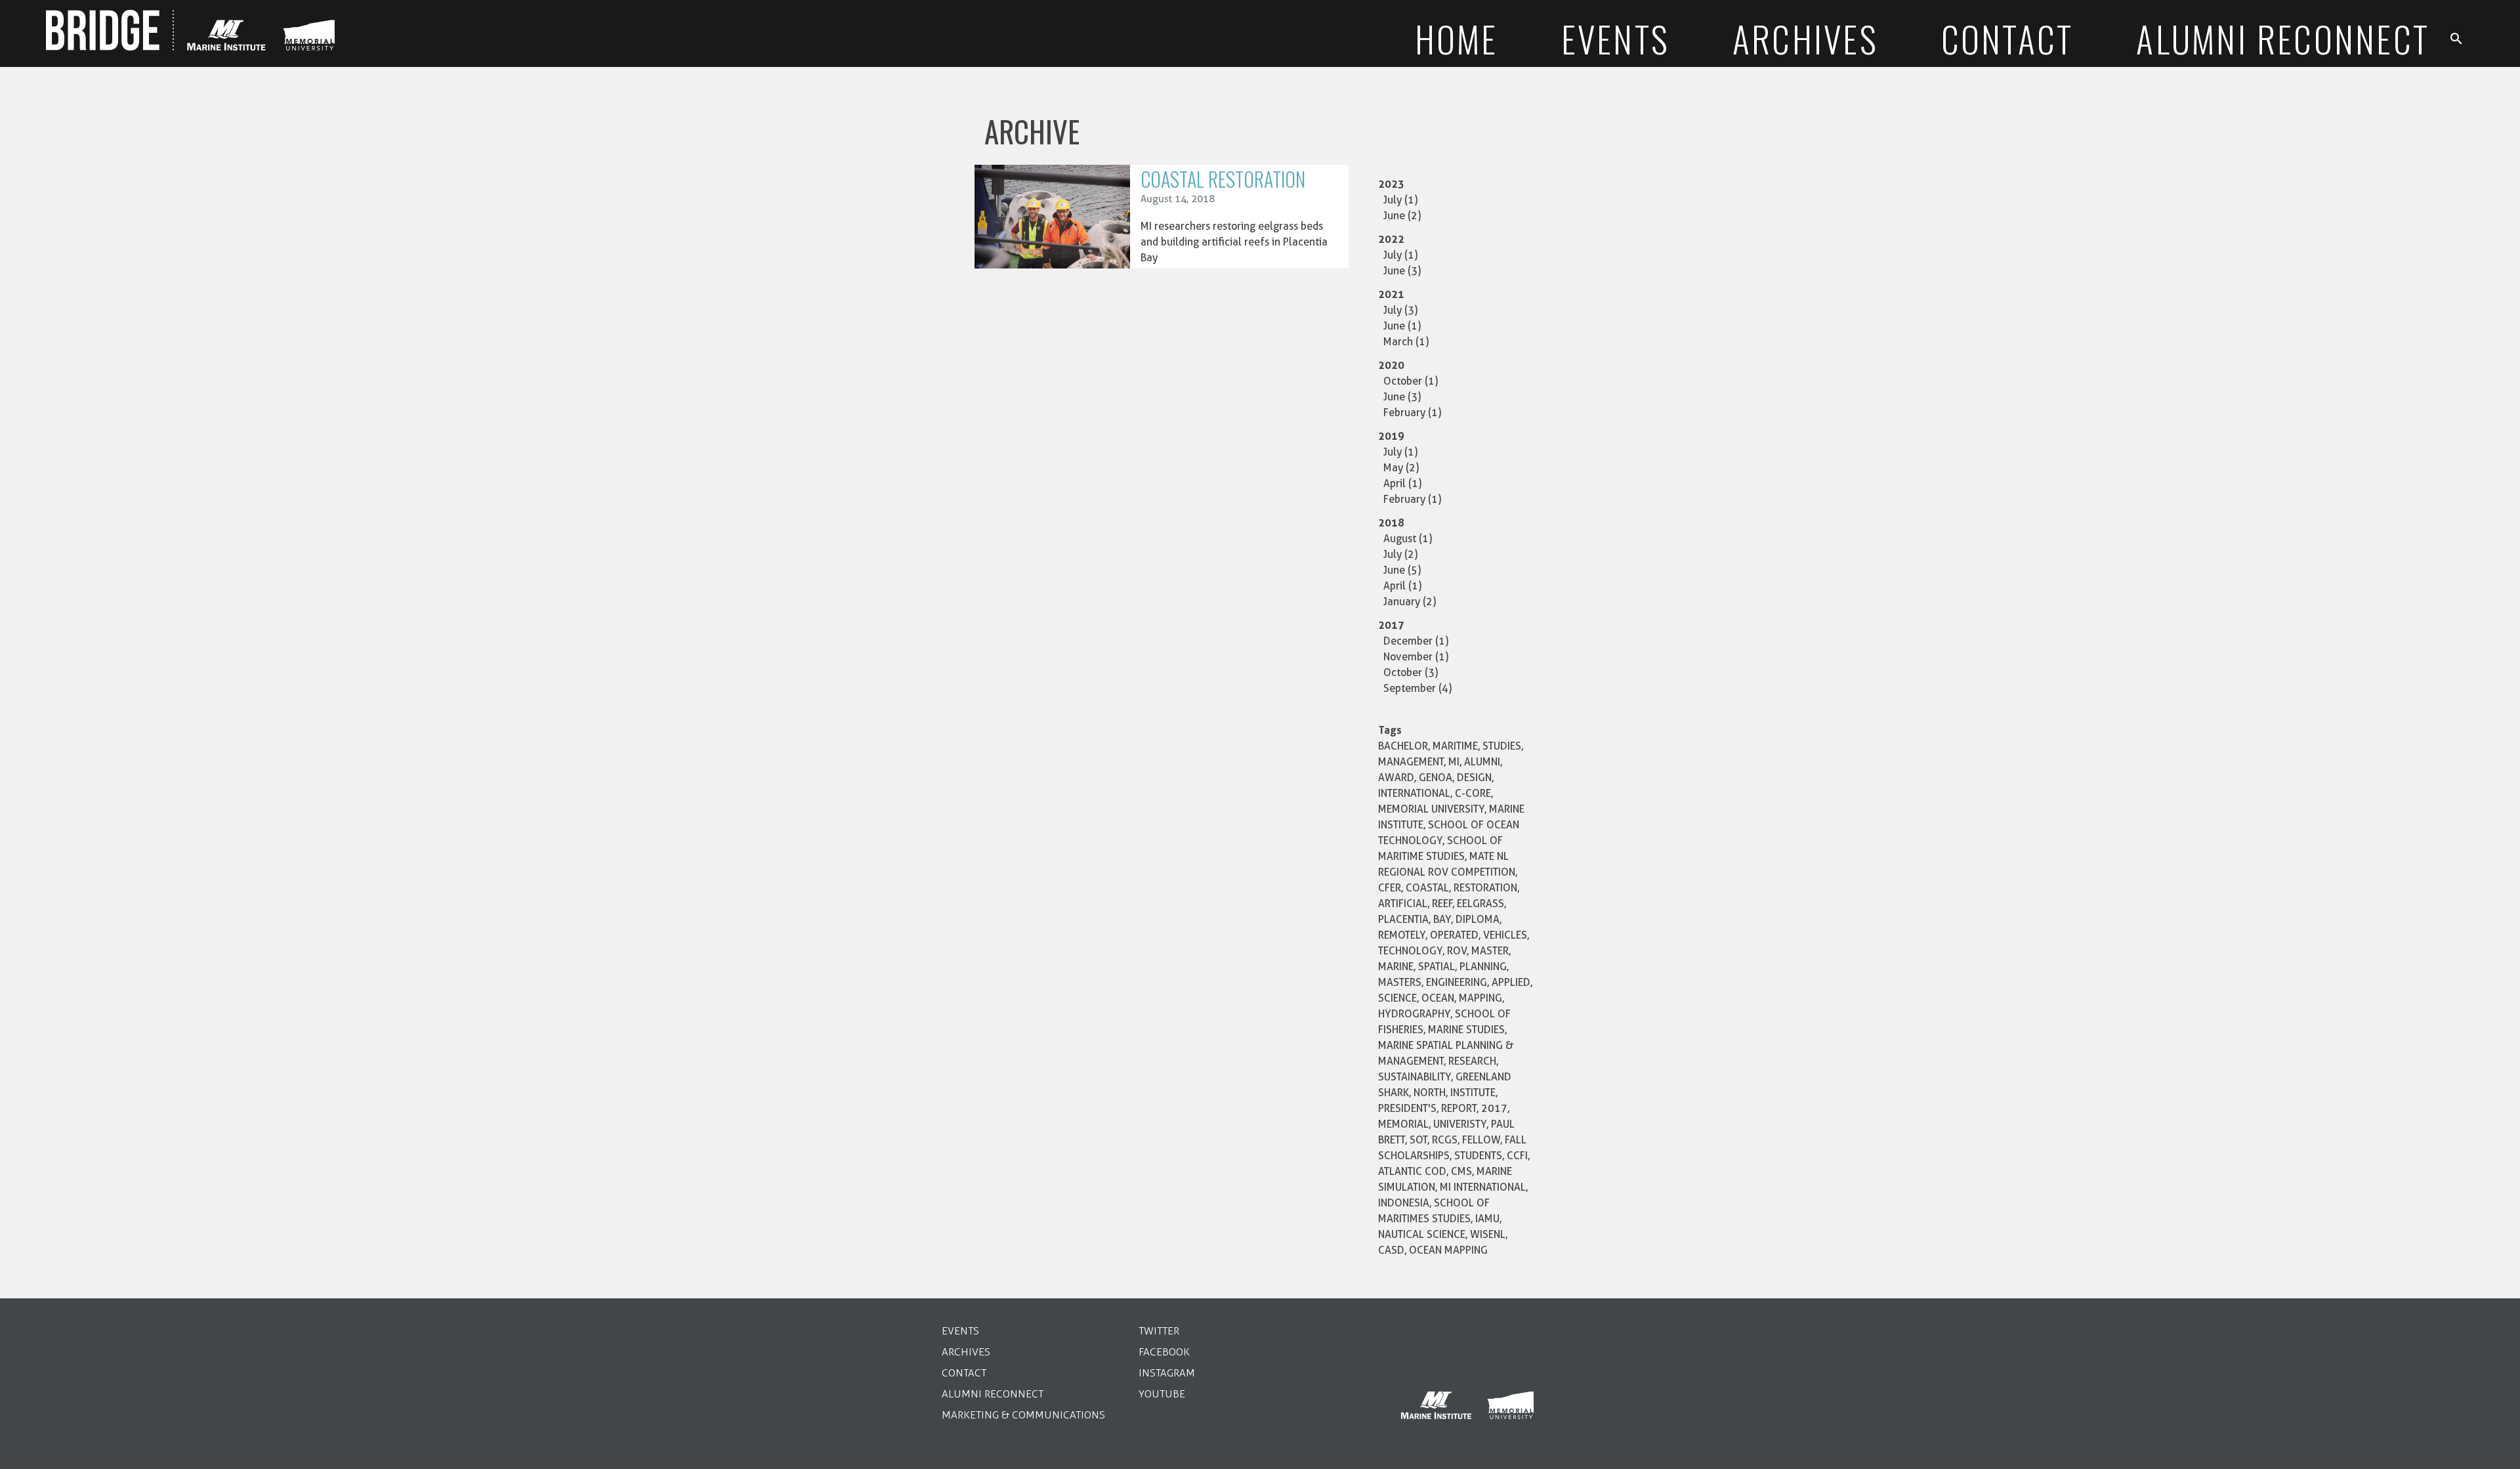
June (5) (1402, 570)
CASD (1391, 1250)
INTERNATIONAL (1414, 793)
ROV (1457, 951)
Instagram (1167, 1373)
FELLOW (1481, 1140)
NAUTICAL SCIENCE (1422, 1234)
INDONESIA (1404, 1203)
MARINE (1396, 967)
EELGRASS (1480, 904)
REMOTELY (1402, 935)
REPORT (1459, 1108)
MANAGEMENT (1411, 762)
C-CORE (1473, 793)
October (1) (1411, 381)
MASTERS (1400, 982)
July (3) (1400, 310)
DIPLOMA (1478, 919)
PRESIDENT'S (1407, 1108)
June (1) (1402, 326)
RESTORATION (1485, 888)
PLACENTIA (1403, 919)
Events (960, 1331)
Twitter (1159, 1331)
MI (1454, 762)
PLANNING (1483, 967)
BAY (1442, 919)
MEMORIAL (1403, 1124)
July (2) (1400, 554)
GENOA (1436, 777)
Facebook (1164, 1352)
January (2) (1410, 602)
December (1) (1416, 641)
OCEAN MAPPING (1448, 1250)
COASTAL (1427, 888)
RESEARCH (1472, 1061)
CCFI (1517, 1156)
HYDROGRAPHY (1414, 1014)
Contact (964, 1373)
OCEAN (1438, 998)
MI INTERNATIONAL (1483, 1187)
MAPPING (1480, 998)
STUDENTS (1478, 1156)
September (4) (1417, 688)
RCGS (1445, 1140)
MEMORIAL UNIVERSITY (1431, 809)
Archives (966, 1352)
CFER (1390, 888)
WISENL (1488, 1234)
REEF (1442, 904)
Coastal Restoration (1223, 179)
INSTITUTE (1473, 1093)
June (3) (1402, 271)
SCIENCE (1397, 998)
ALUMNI (1482, 762)
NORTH (1430, 1093)
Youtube (1162, 1394)
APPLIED (1511, 982)
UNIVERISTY (1460, 1124)
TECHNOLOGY (1410, 951)
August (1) (1408, 539)
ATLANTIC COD (1412, 1171)
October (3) (1411, 672)
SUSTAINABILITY (1415, 1077)
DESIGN (1474, 777)
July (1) (1400, 200)
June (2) (1402, 216)
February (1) (1412, 413)
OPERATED (1454, 935)
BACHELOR (1403, 746)
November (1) (1416, 657)
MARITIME (1455, 746)
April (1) (1402, 483)
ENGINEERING (1457, 982)
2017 (1494, 1108)
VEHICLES (1505, 935)
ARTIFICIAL (1403, 904)
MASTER (1490, 951)
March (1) (1406, 342)
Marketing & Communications (1023, 1415)
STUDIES (1502, 746)
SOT (1418, 1140)
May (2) (1401, 468)
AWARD (1396, 777)
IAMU (1487, 1219)
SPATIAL (1437, 967)
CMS (1461, 1171)
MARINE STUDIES (1466, 1030)
